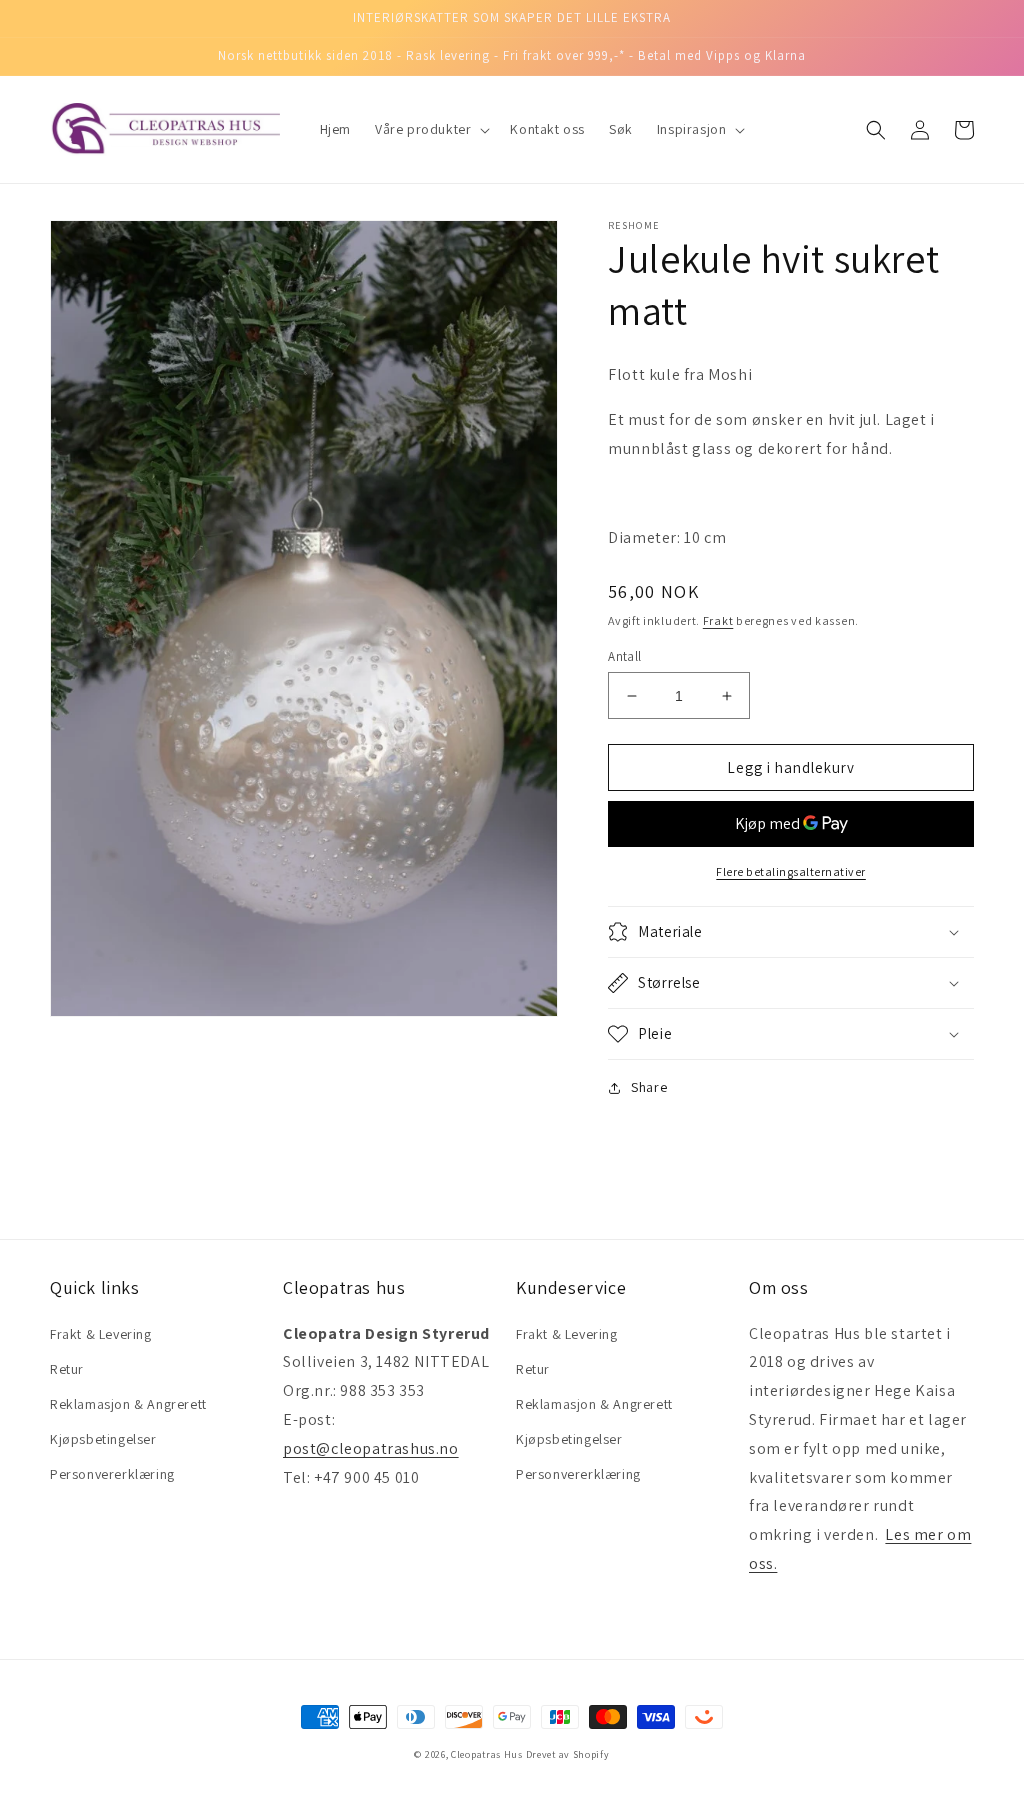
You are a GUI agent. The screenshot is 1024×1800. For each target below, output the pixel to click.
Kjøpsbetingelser (103, 1439)
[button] (430, 129)
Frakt (718, 620)
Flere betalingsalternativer (791, 871)
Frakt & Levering (101, 1334)
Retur (67, 1369)
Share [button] (649, 1087)
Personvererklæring (112, 1474)
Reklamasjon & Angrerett (128, 1404)
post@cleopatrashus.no (371, 1448)
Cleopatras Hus (487, 1754)
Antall (624, 656)
